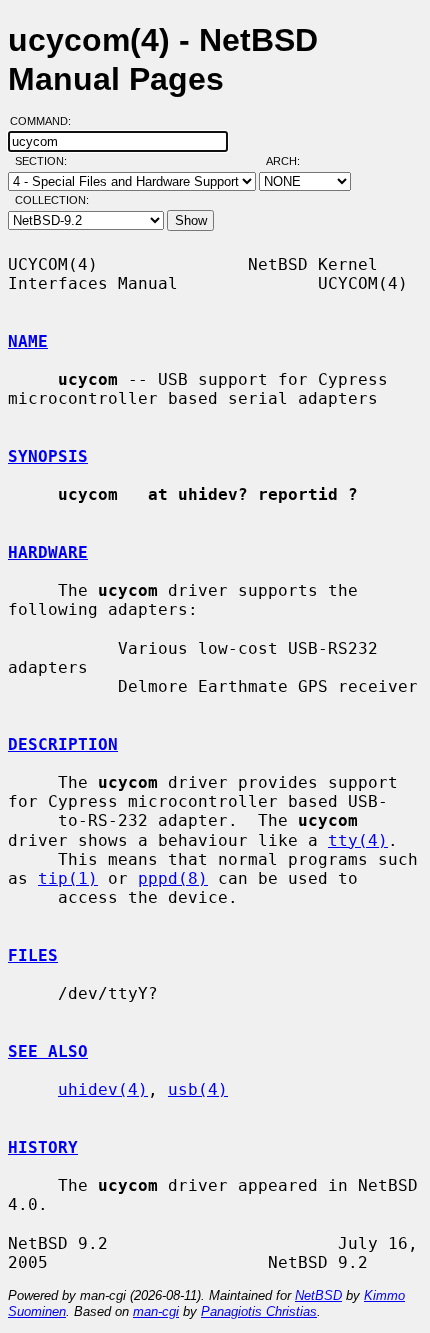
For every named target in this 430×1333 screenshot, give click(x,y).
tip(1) (68, 878)
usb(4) (198, 1089)
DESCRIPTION (63, 744)
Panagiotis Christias (259, 1311)
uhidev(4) (103, 1089)
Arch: (292, 161)
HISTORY (43, 1147)
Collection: (52, 200)
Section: (45, 161)
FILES (33, 955)
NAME (28, 341)
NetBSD (318, 1295)
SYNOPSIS (48, 456)
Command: (46, 121)
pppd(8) (173, 878)
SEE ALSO (48, 1051)
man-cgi (156, 1311)
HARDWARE (48, 552)
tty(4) (358, 840)
